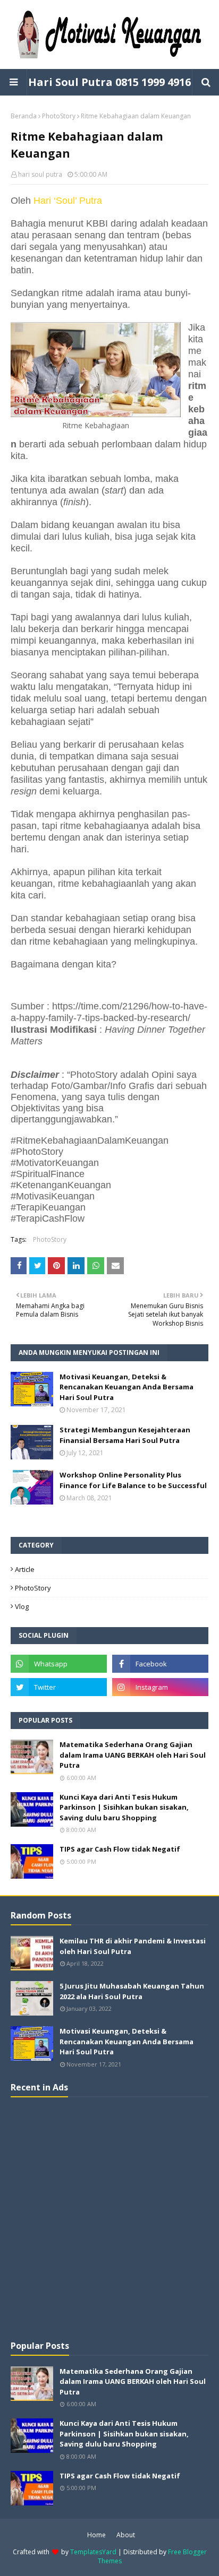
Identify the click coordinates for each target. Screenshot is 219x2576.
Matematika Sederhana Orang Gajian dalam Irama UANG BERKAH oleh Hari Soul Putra (133, 1755)
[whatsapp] (59, 1664)
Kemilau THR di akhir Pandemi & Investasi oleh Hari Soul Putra (133, 1946)
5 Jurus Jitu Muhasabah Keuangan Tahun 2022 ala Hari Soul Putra (132, 1991)
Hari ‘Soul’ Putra (68, 201)
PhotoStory (59, 116)
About (126, 2535)
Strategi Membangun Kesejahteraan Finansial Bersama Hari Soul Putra (125, 1435)
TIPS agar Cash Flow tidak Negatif (120, 1849)
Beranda (24, 116)
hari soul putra (40, 174)
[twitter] (59, 1687)
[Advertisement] (109, 2217)
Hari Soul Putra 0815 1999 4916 (109, 82)
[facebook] (160, 1664)
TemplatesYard (93, 2552)
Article (25, 1569)
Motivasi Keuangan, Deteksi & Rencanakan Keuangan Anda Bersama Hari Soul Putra (127, 1387)
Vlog (22, 1606)
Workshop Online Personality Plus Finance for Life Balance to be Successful (133, 1480)
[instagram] (160, 1687)
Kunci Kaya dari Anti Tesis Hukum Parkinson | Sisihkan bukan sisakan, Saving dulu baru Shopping (124, 1807)
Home (96, 2535)
